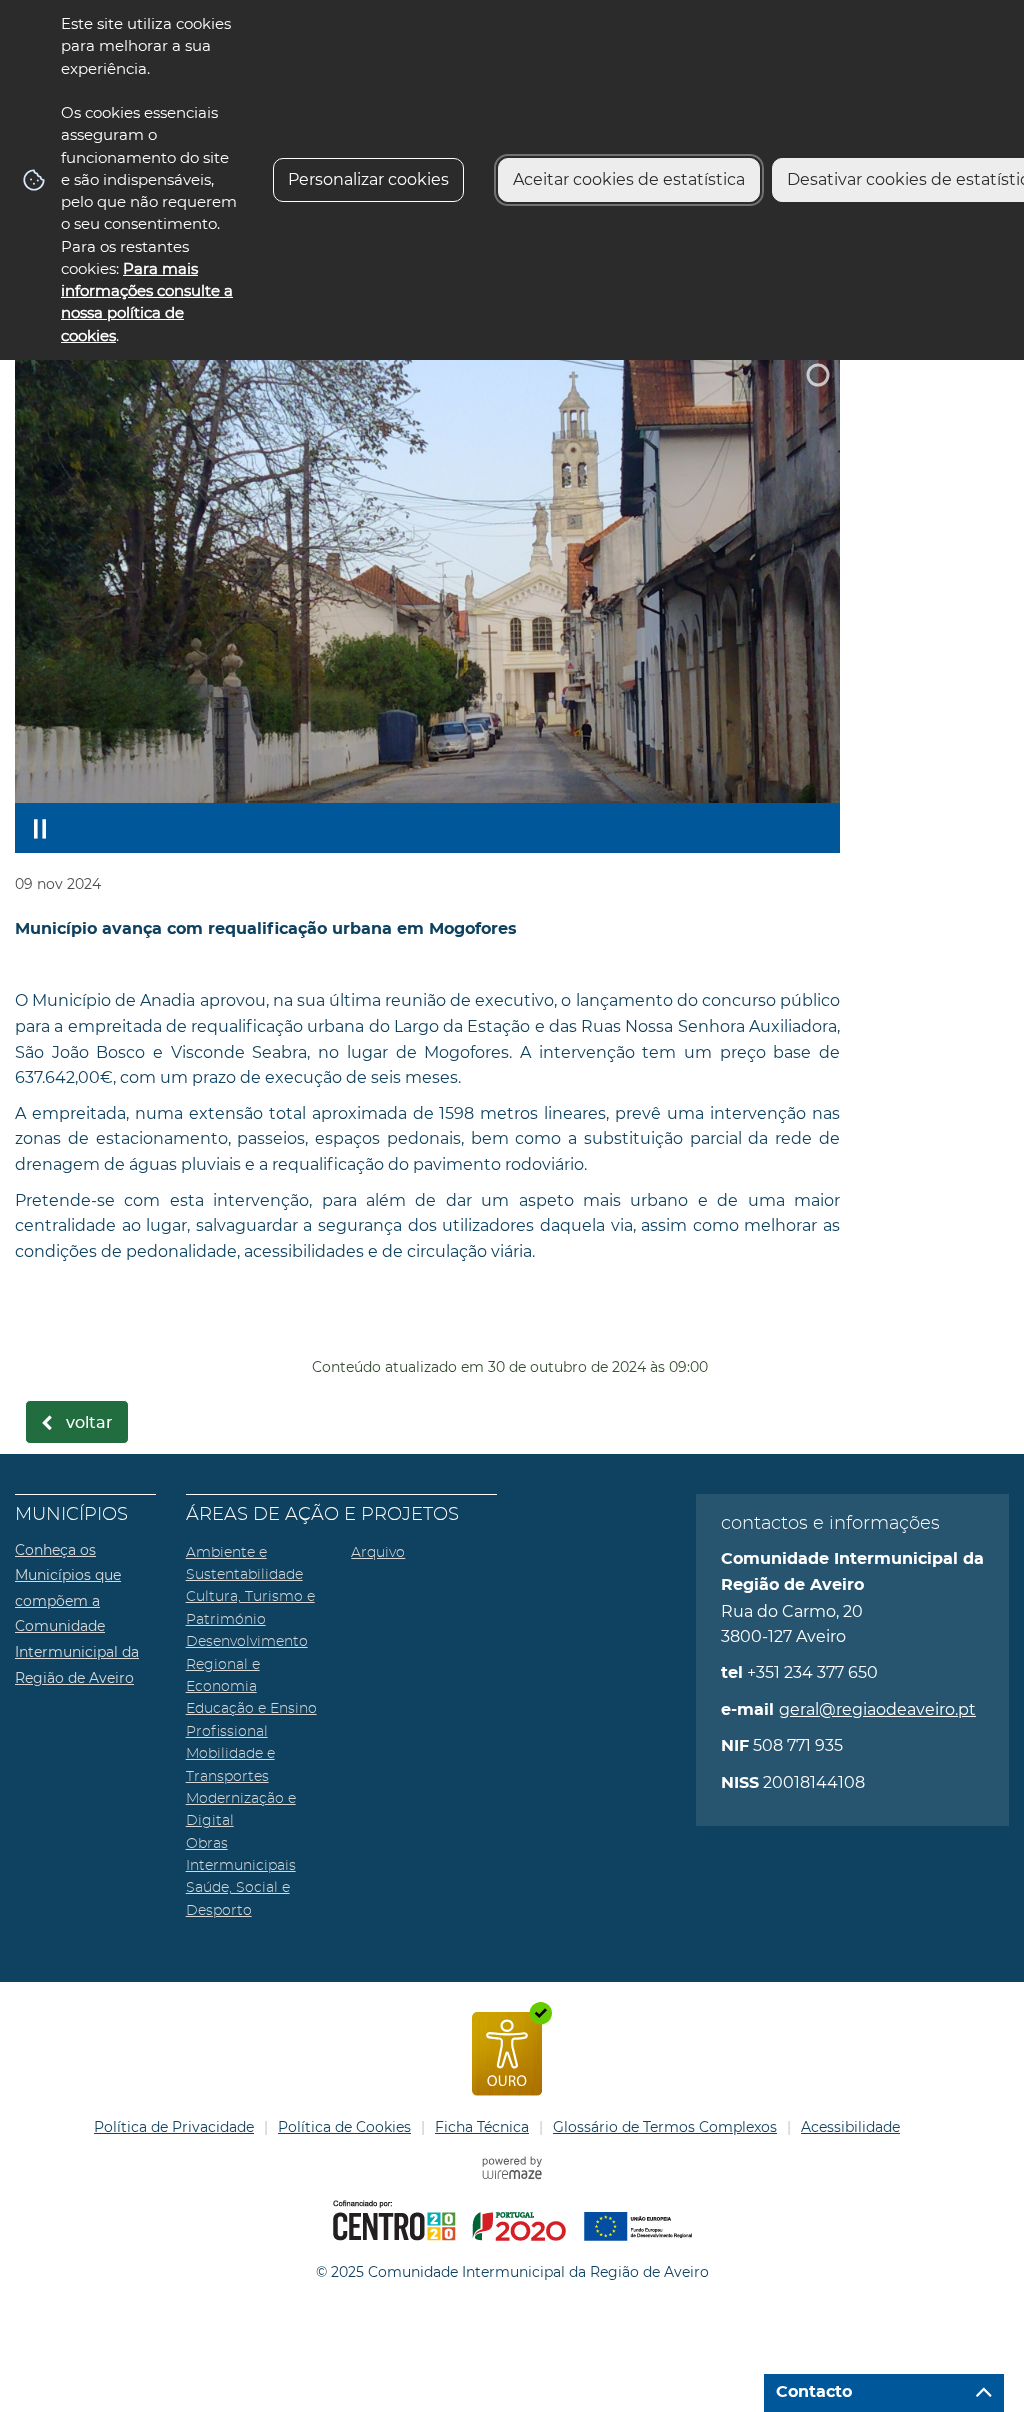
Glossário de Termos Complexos (665, 2127)
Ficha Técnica (482, 2127)
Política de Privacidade (174, 2127)
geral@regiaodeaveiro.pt (877, 1709)
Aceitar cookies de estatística (629, 179)
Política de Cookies (344, 2127)
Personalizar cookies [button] (368, 179)
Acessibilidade (850, 2127)
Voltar (89, 1423)
